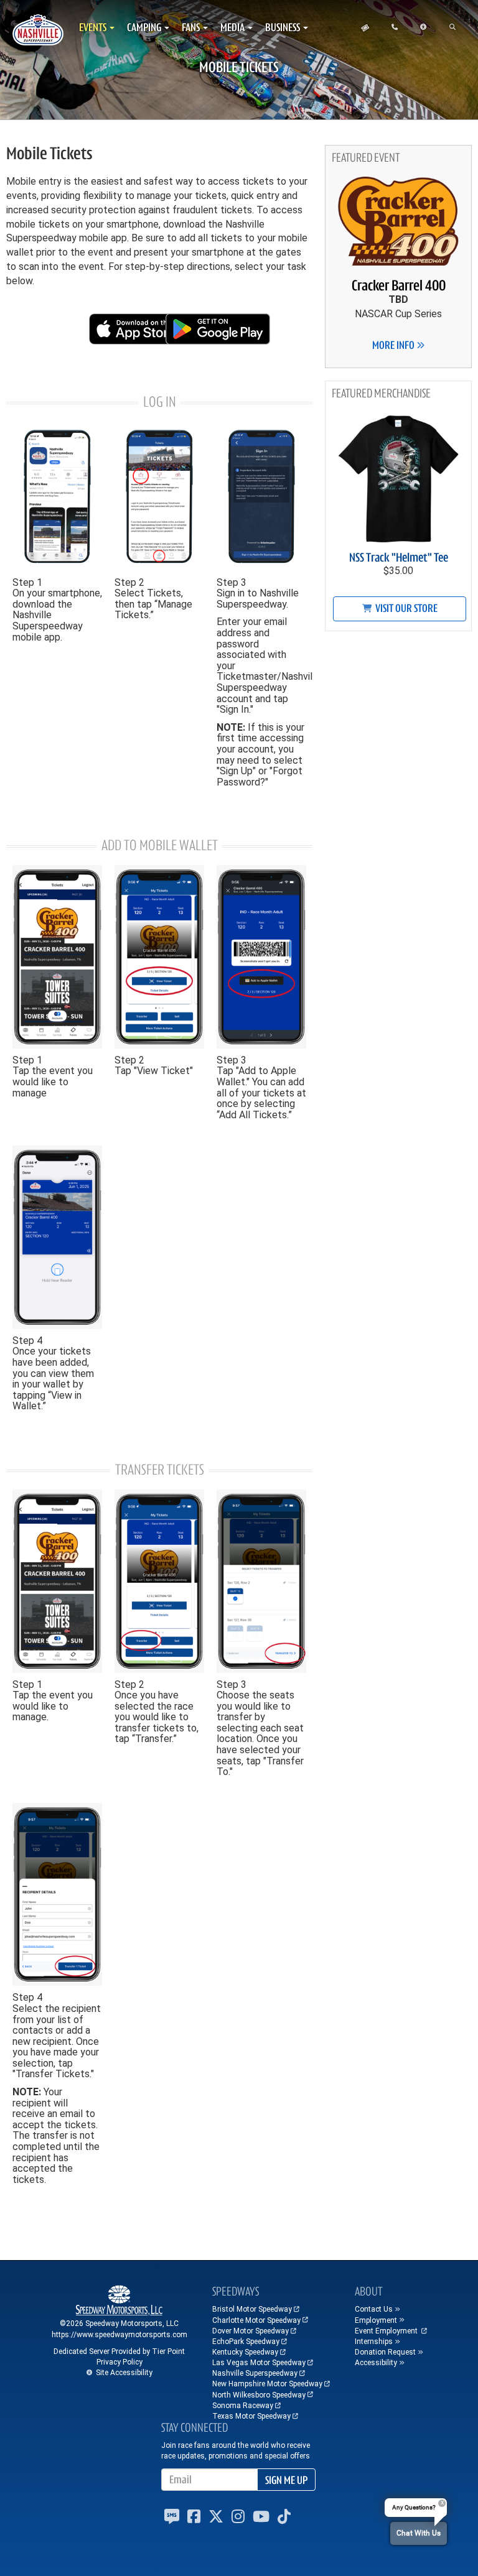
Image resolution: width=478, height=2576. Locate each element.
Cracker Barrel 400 (399, 285)
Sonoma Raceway (243, 2406)
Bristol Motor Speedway (252, 2309)
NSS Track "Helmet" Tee (399, 558)
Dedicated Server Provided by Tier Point (119, 2351)
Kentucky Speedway (245, 2352)
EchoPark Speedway (246, 2342)
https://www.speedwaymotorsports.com (119, 2335)
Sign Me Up (286, 2480)
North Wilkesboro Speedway (259, 2395)
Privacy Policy (119, 2362)
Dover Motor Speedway (251, 2331)
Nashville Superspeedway (255, 2373)
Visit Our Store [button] (405, 608)
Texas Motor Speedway (251, 2416)
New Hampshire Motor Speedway (267, 2384)
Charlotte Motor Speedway (256, 2320)
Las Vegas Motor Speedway (259, 2363)
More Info (394, 345)
